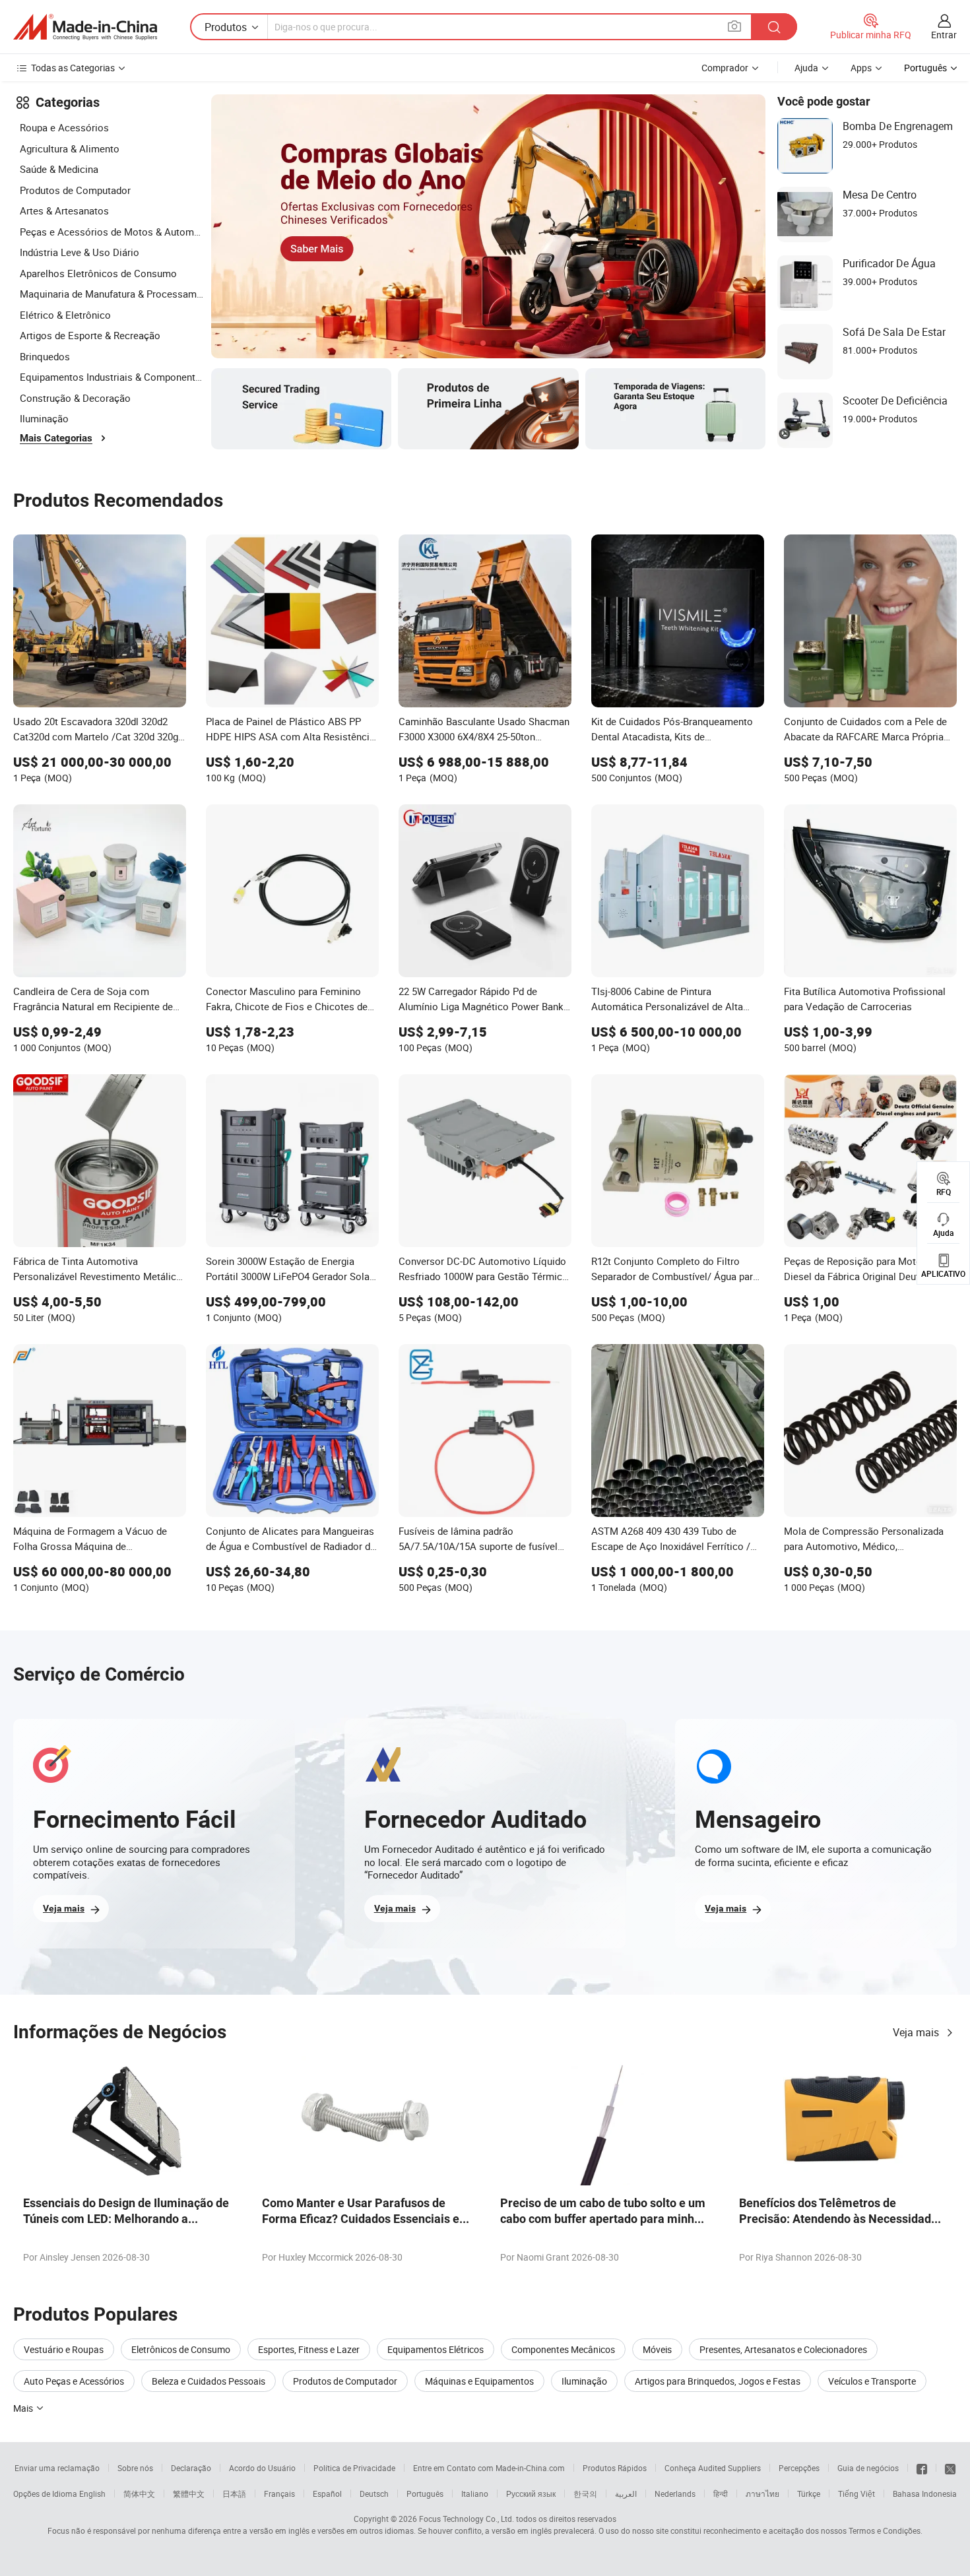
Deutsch (374, 2494)
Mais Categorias (56, 438)
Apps (861, 68)
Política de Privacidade (354, 2468)
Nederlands (675, 2494)
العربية (626, 2494)
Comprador (725, 68)
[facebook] (922, 2468)
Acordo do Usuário (262, 2468)
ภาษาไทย (762, 2494)
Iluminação (44, 418)
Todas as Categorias (73, 68)
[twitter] (950, 2468)
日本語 (234, 2494)
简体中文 (139, 2494)
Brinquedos (45, 356)
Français (279, 2494)
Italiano (475, 2494)
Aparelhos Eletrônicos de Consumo (98, 273)
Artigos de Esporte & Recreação (90, 335)
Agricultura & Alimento (70, 148)
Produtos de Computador (75, 190)
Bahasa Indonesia (925, 2494)
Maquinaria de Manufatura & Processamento (112, 294)
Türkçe (809, 2494)
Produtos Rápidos (615, 2468)
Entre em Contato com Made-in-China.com (489, 2468)
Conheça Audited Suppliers (713, 2468)
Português (425, 2494)
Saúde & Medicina (59, 169)
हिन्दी (721, 2494)
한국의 (585, 2494)
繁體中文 (189, 2494)
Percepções (799, 2468)
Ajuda (806, 68)
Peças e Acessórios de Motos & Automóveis (112, 232)
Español (327, 2494)
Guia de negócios (868, 2468)
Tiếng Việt (857, 2494)
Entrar (944, 35)
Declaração (191, 2468)
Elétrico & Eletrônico (65, 315)
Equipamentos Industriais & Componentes (112, 377)
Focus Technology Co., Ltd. (467, 2519)
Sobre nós (135, 2468)
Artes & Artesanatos (64, 210)
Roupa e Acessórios (64, 127)
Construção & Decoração (75, 398)
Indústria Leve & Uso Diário (80, 252)
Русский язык (531, 2494)
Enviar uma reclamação (57, 2468)
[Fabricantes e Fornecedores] (85, 27)
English (92, 2494)
